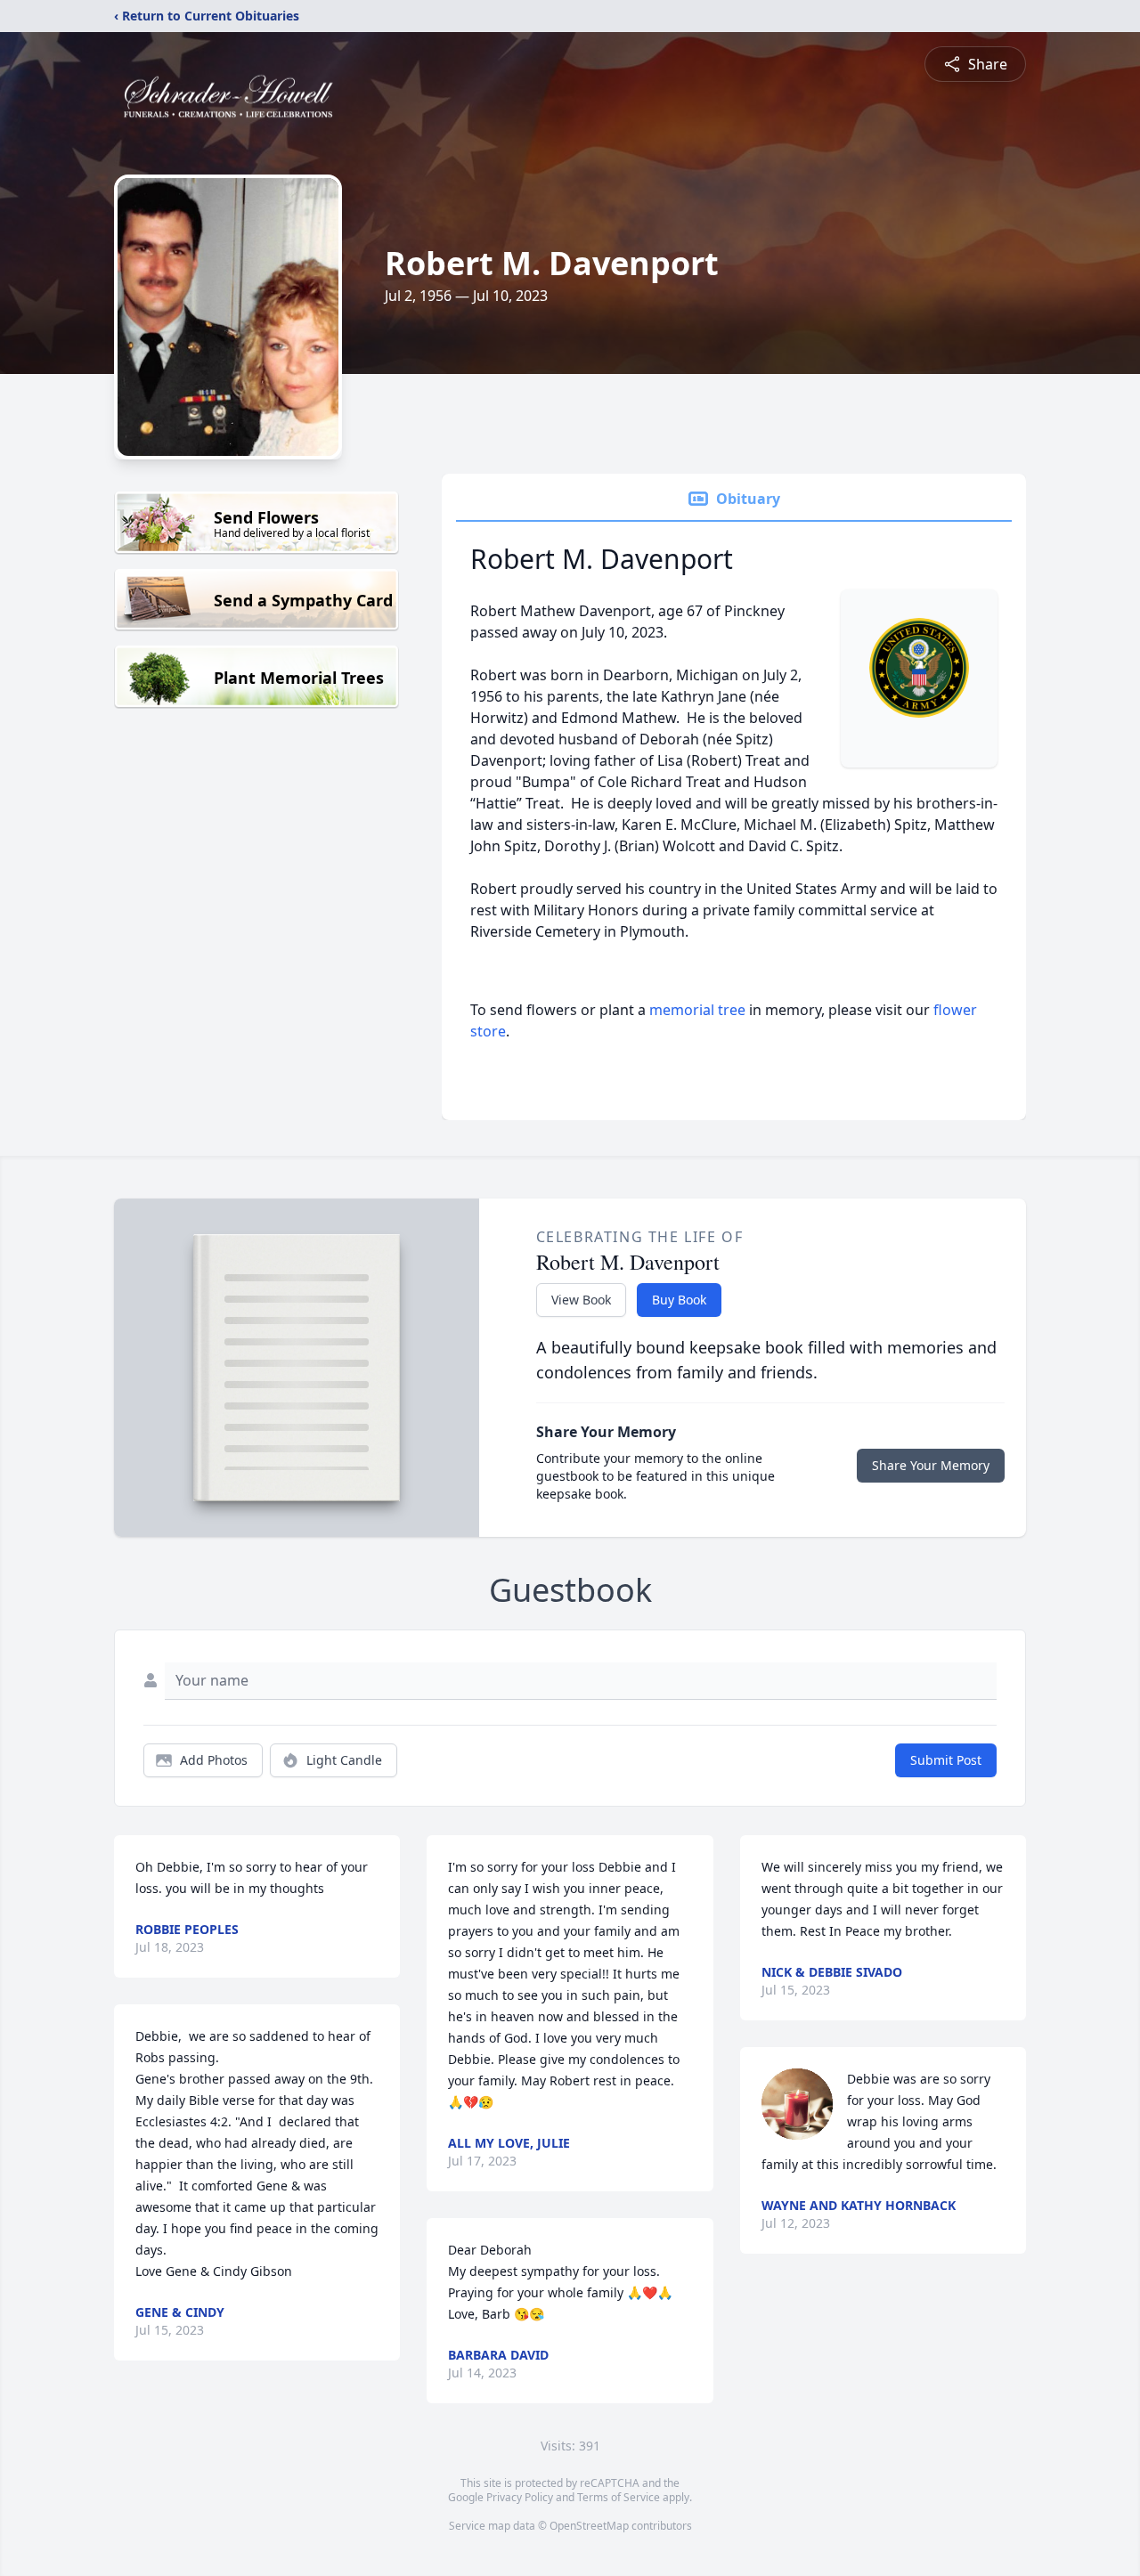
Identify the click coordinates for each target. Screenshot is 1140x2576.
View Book (581, 1300)
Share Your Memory (931, 1465)
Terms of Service (619, 2497)
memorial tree (697, 1010)
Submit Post (946, 1760)
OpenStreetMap (589, 2526)
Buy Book (679, 1300)
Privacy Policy (520, 2497)
